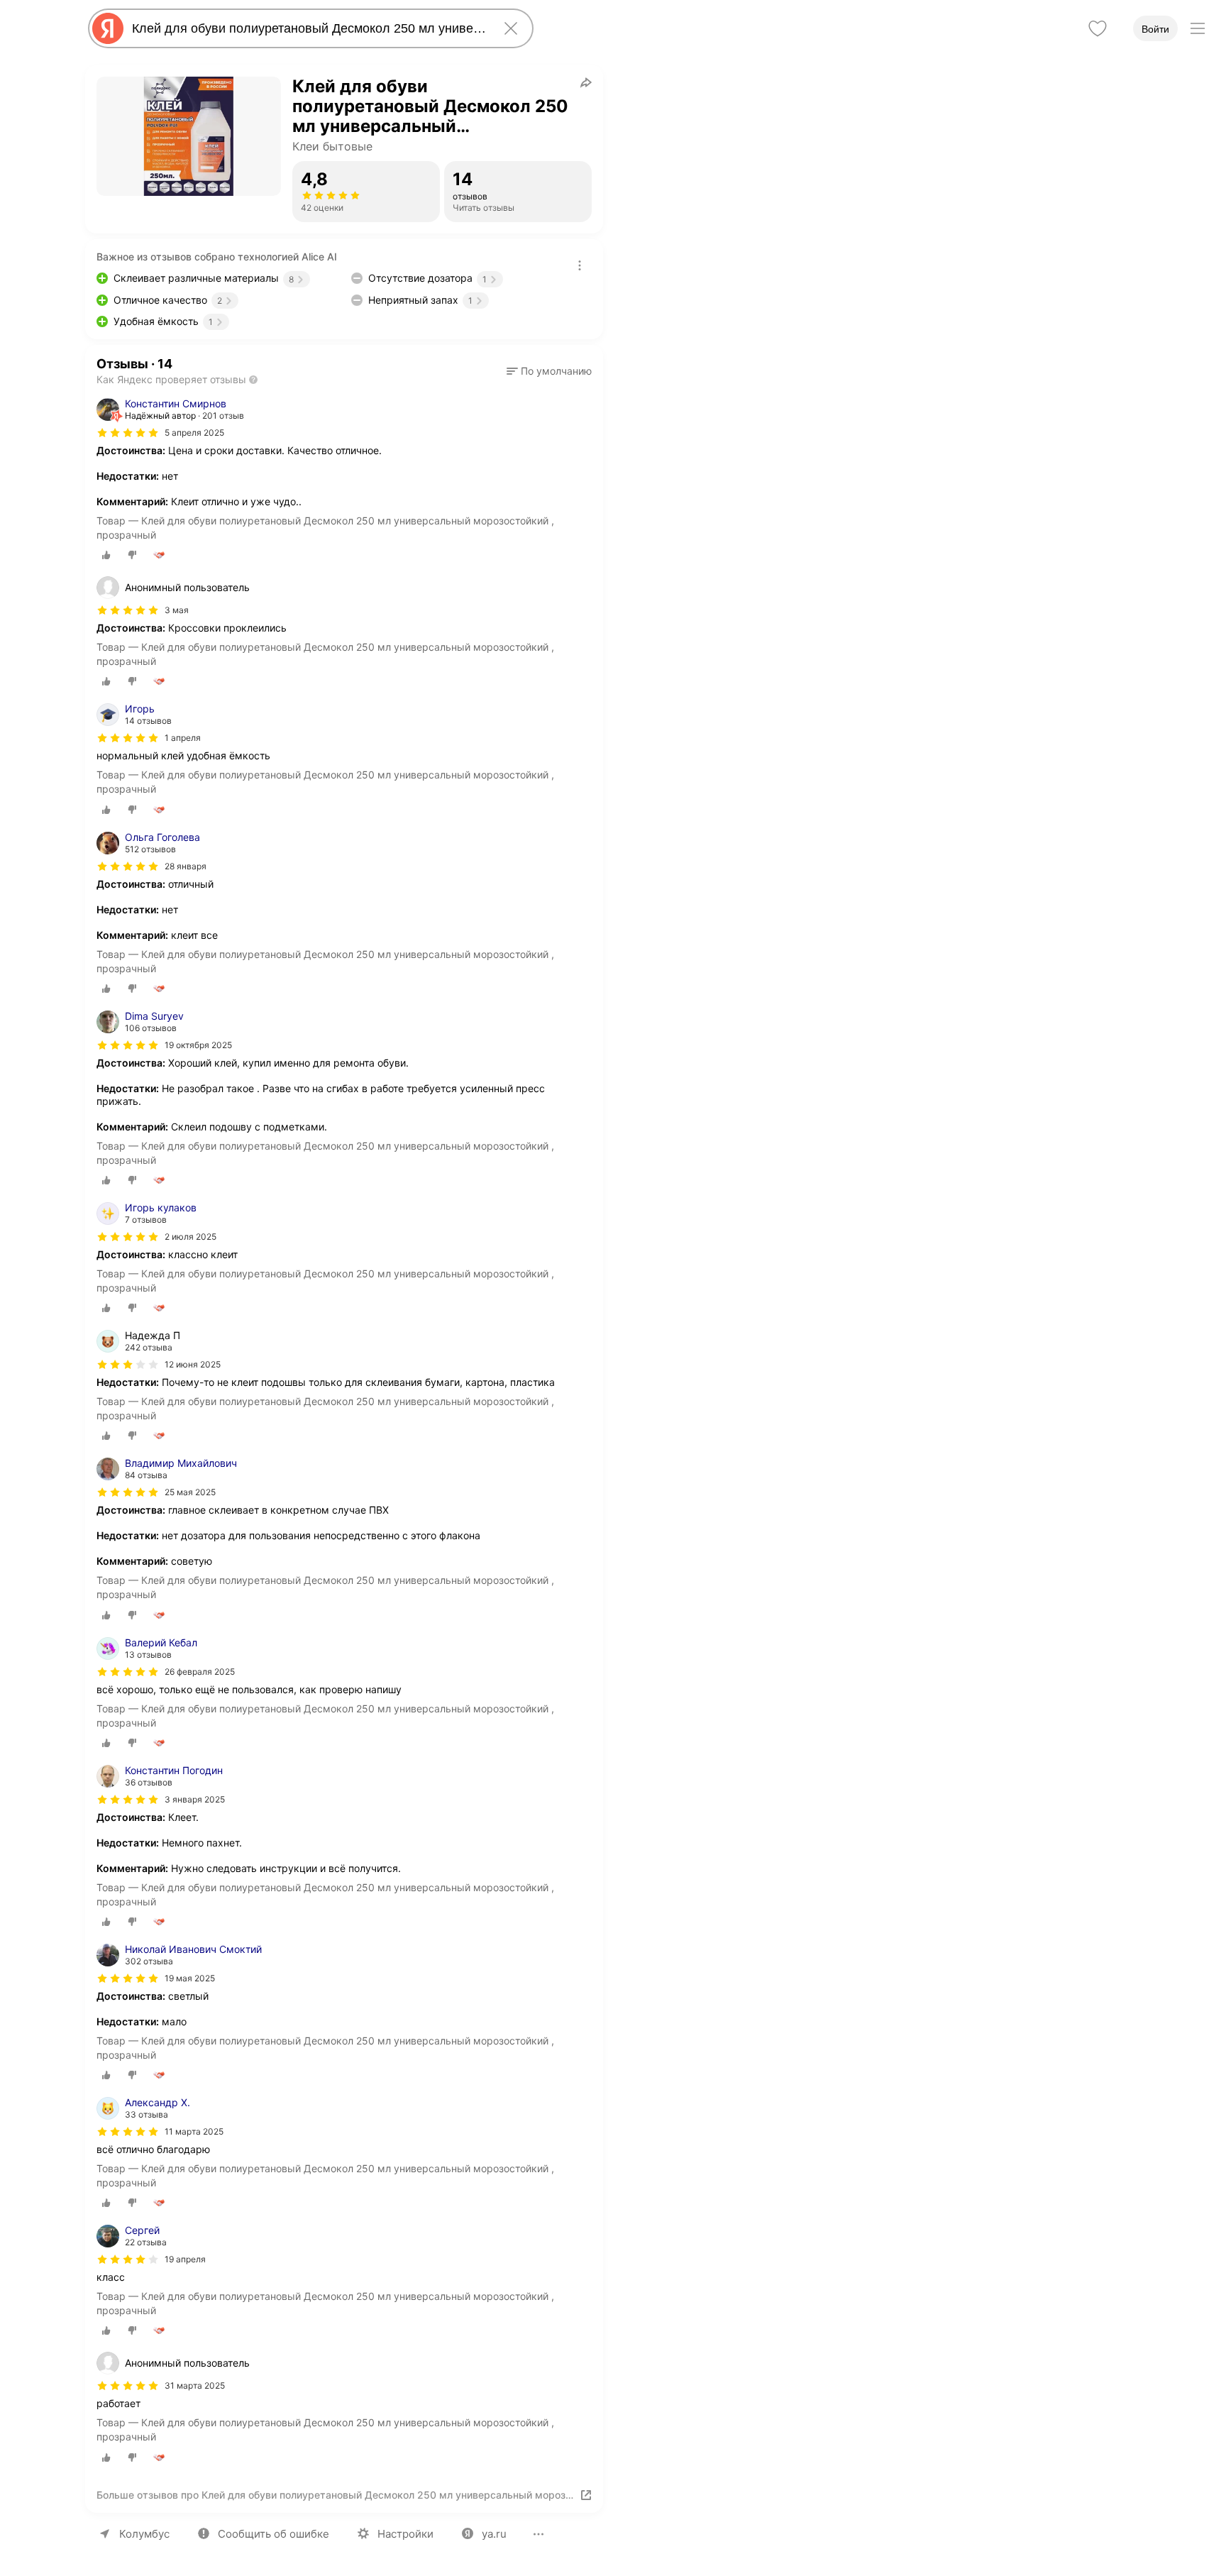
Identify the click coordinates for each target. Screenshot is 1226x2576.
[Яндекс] (108, 28)
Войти (1155, 29)
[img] (128, 433)
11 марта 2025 (194, 2131)
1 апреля (183, 738)
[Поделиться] (586, 82)
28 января (186, 866)
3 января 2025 (195, 1799)
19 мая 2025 (190, 1978)
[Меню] (1198, 28)
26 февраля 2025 (200, 1672)
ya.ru (494, 2534)
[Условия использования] (580, 265)
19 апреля (185, 2259)
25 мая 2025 (190, 1492)
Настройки (405, 2534)
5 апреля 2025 (194, 433)
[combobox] (308, 28)
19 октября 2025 (198, 1045)
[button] (549, 371)
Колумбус (144, 2534)
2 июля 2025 (190, 1237)
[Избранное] (1098, 28)
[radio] (106, 555)
